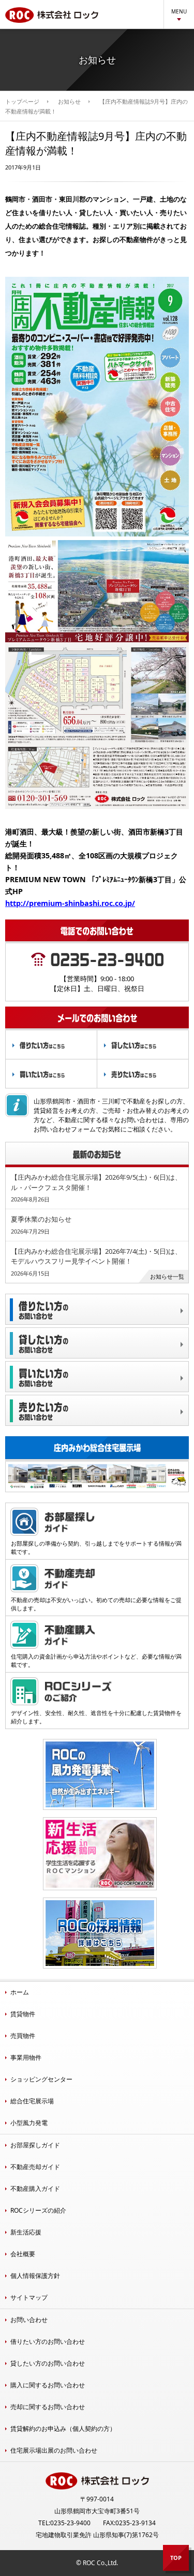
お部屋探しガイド (35, 2145)
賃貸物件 (23, 2014)
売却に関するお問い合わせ (48, 2407)
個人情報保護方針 (35, 2276)
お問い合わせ (29, 2320)
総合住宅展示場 (32, 2101)
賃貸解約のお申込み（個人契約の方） (63, 2429)
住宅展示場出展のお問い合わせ (54, 2450)
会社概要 (23, 2254)
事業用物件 (26, 2057)
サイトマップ (29, 2297)
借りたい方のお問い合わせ (48, 2341)
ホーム (20, 1992)
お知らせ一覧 (167, 1276)
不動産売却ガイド (35, 2167)
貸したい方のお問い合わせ (48, 2363)
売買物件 (23, 2036)
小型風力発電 (29, 2123)
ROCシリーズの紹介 (38, 2210)
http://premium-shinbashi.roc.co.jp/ (70, 903)
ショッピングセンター (41, 2079)
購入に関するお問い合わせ (48, 2385)
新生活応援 (26, 2232)
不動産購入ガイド (35, 2189)
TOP (176, 2558)
